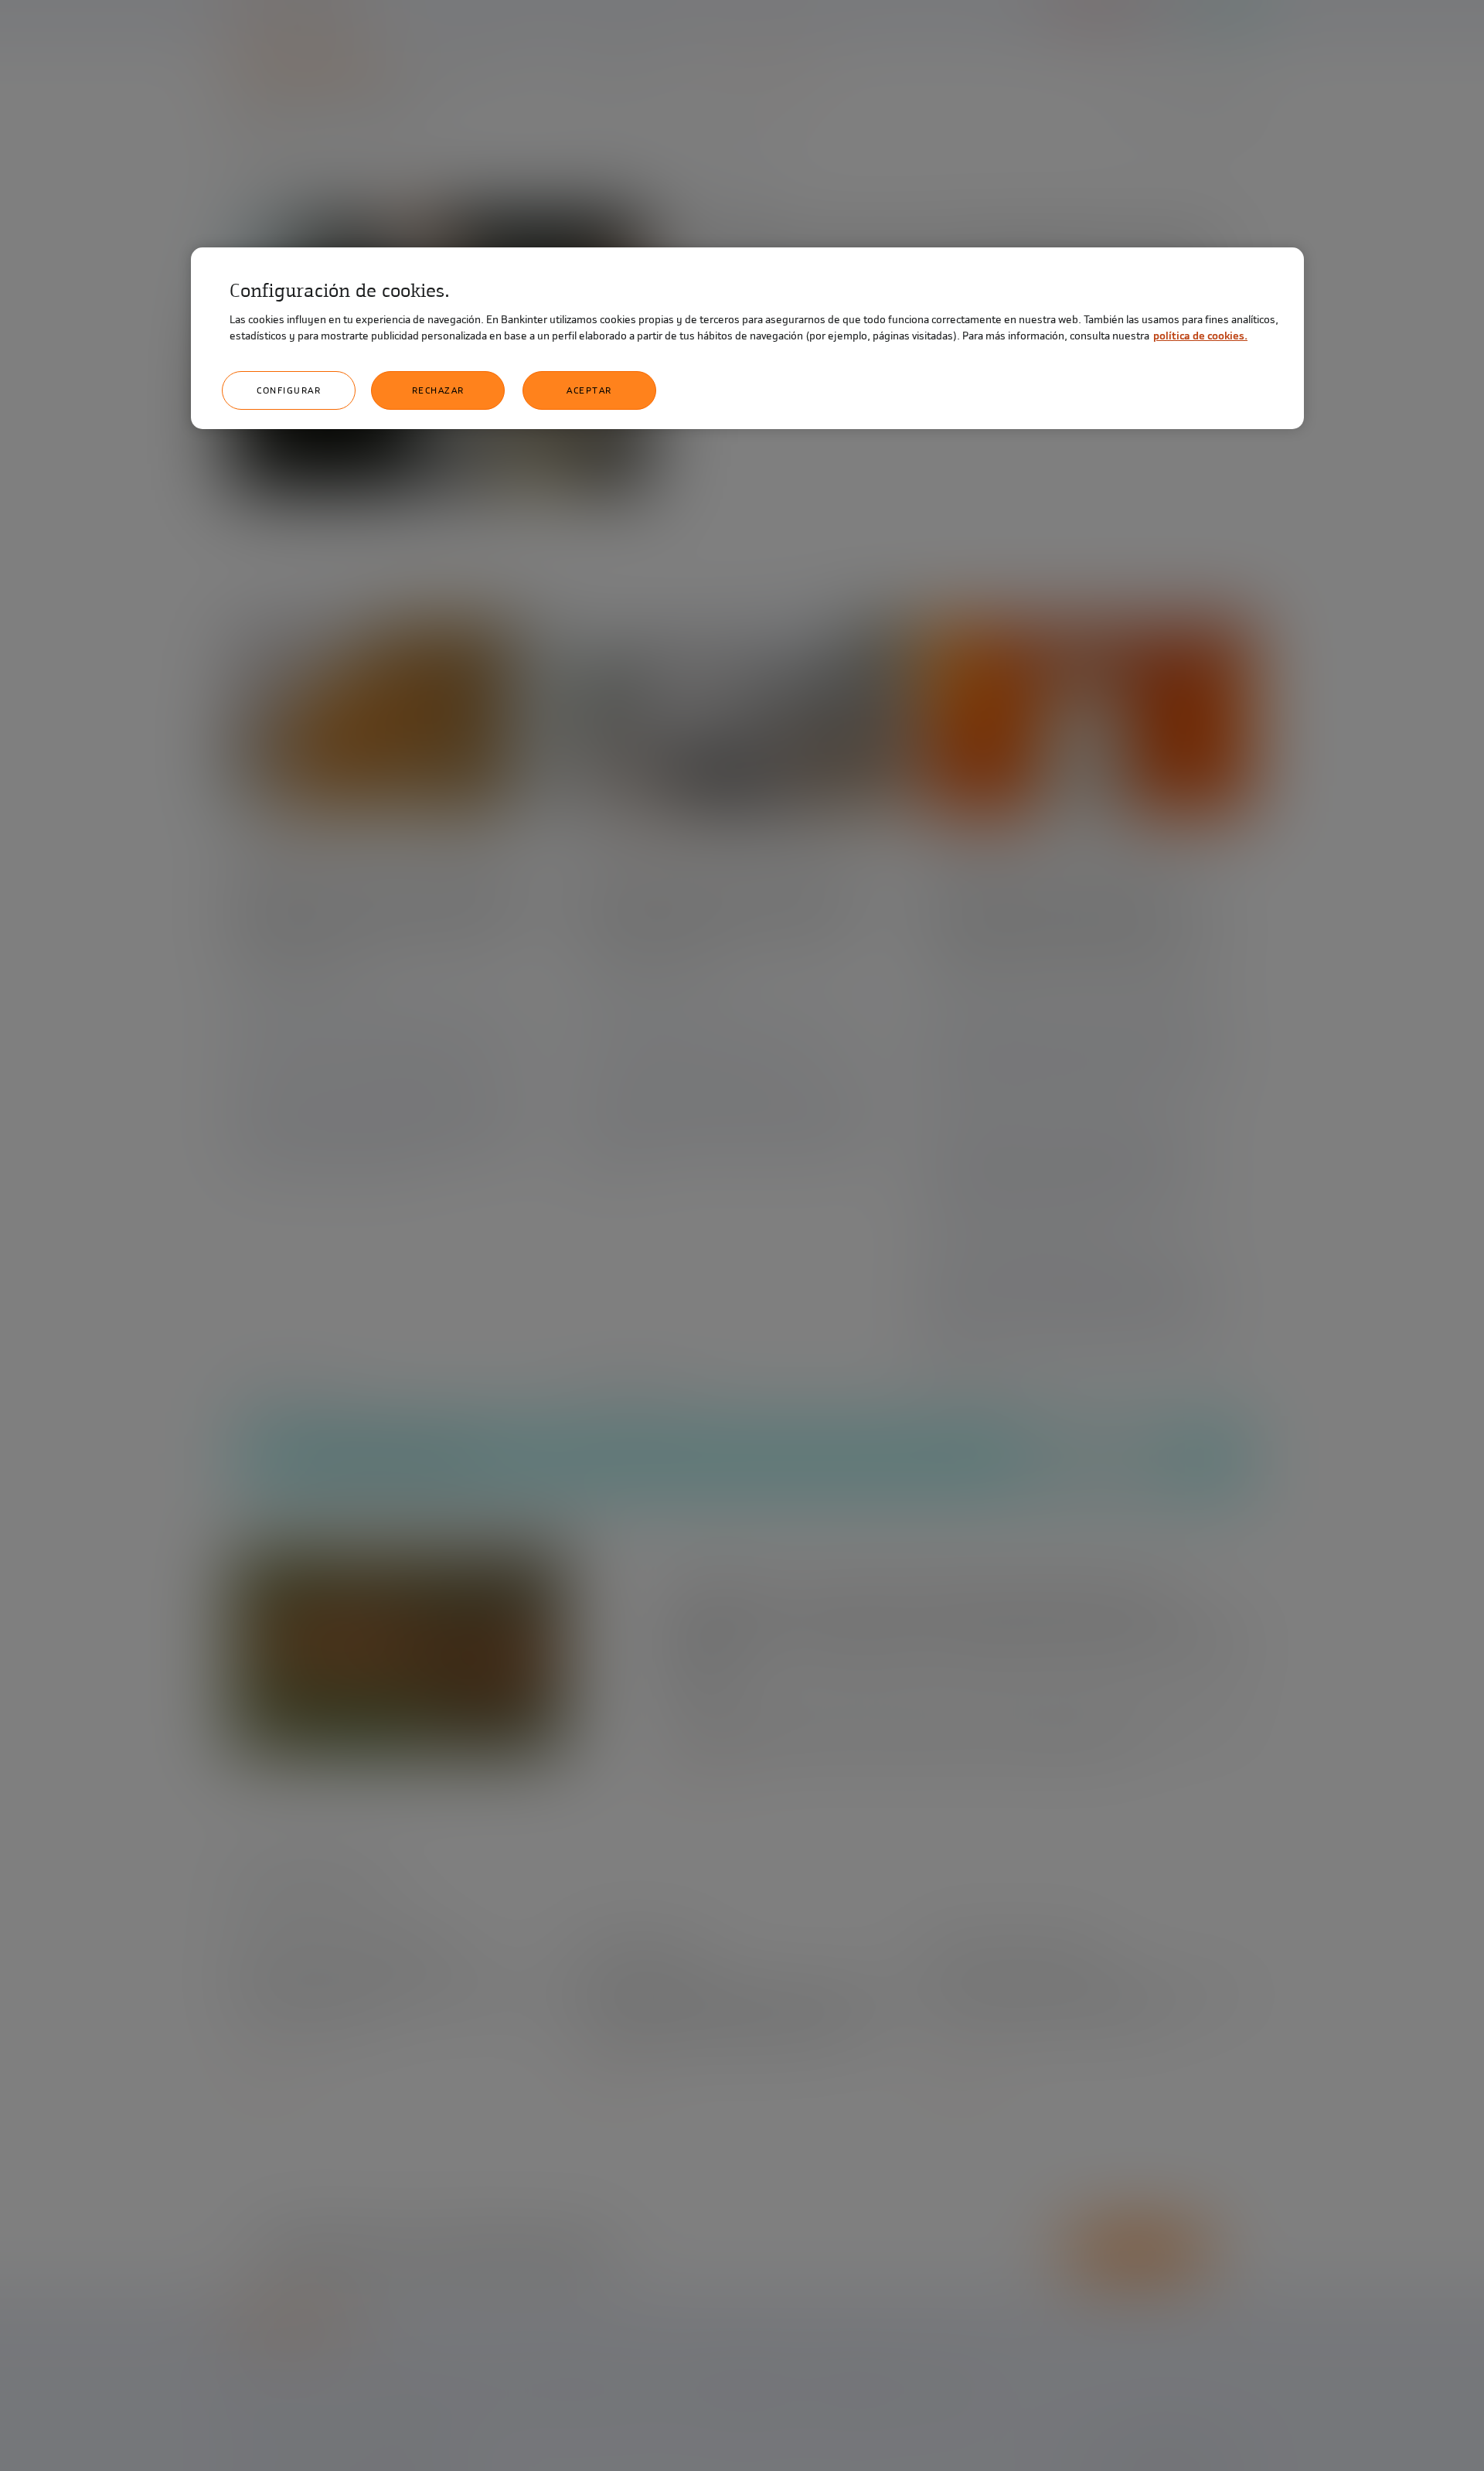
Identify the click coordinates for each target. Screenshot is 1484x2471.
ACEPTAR (589, 390)
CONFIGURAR (289, 390)
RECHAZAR (438, 390)
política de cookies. (1200, 336)
